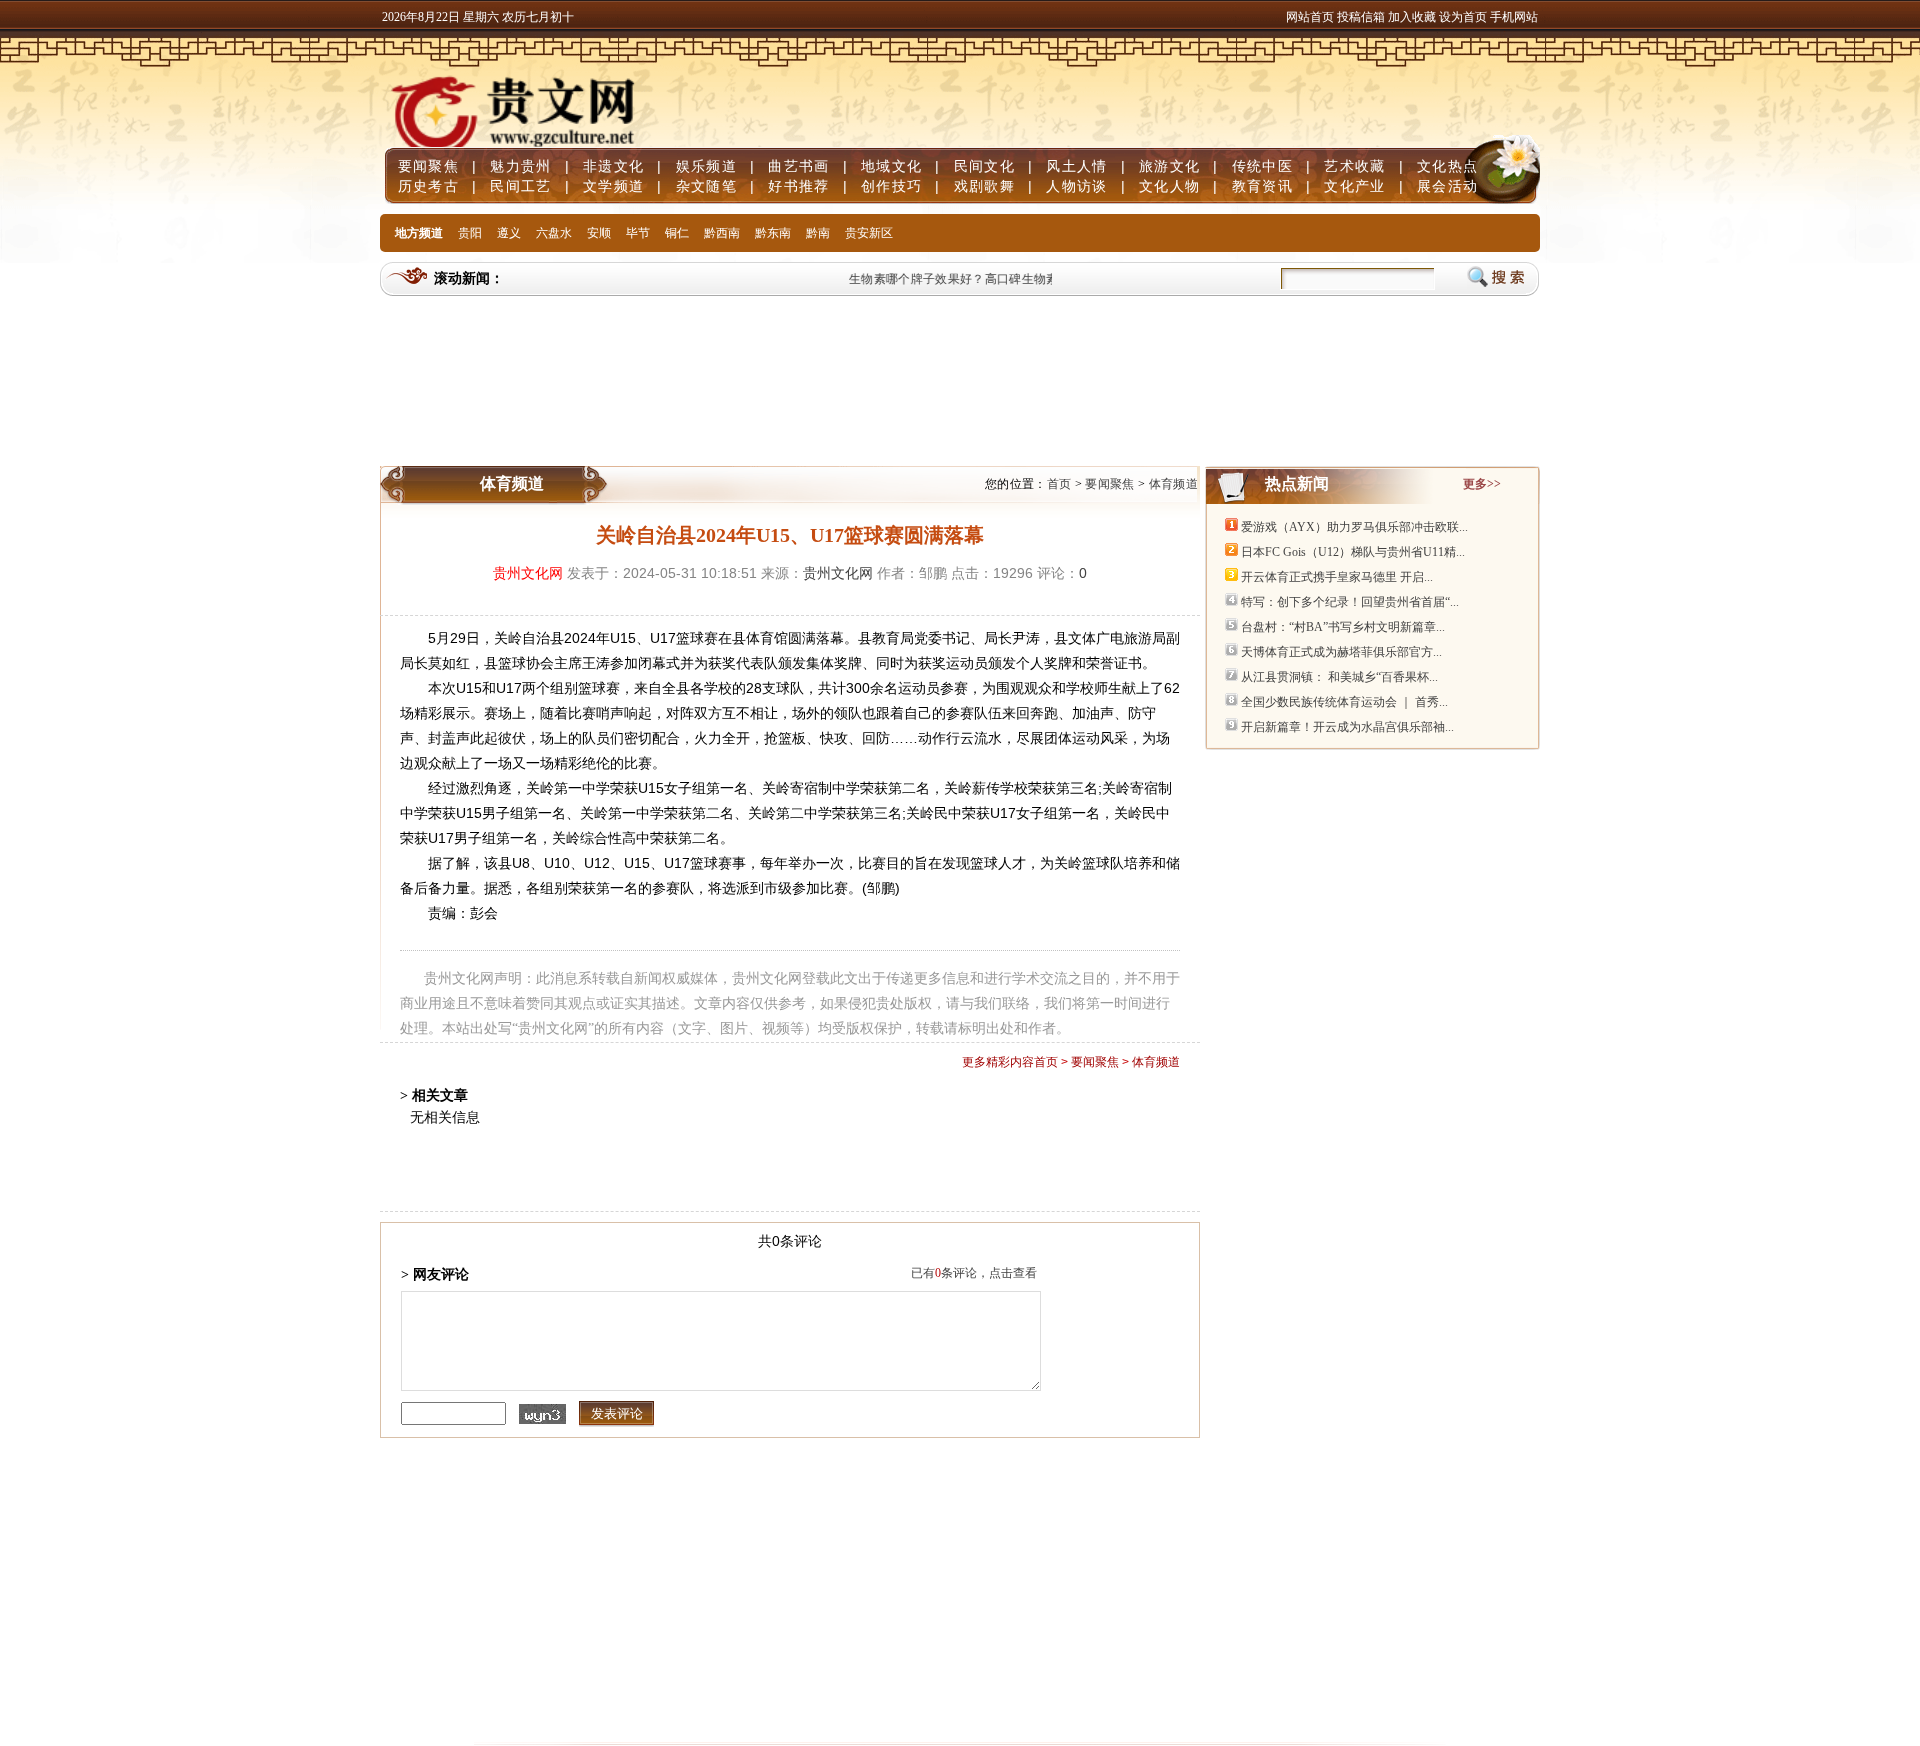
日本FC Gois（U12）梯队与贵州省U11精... (1353, 552)
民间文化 (984, 166)
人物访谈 (1076, 186)
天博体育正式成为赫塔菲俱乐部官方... (1341, 652)
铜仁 (677, 233)
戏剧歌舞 (984, 186)
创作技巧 (891, 186)
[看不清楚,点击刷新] (542, 1414)
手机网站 (1514, 17)
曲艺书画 (798, 166)
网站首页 (1310, 17)
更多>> (1482, 484)
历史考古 (428, 186)
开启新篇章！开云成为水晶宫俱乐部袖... (1347, 727)
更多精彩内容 (998, 1062)
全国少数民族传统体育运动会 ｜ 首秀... (1344, 702)
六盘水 (554, 233)
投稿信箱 (1361, 17)
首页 (1059, 484)
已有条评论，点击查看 (974, 1273)
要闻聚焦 (428, 166)
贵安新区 (869, 233)
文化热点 (1447, 166)
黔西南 (722, 233)
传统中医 (1262, 166)
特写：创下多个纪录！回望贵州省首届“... (1350, 602)
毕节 (638, 233)
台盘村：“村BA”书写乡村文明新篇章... (1343, 627)
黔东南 (773, 233)
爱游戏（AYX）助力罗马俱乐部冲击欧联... (1354, 527)
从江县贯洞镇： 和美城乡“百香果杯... (1339, 677)
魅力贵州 (520, 166)
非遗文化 (613, 166)
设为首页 (1463, 17)
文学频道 (613, 186)
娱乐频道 (706, 166)
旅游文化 (1169, 166)
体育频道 (1173, 484)
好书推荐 (798, 186)
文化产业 (1354, 186)
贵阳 (470, 233)
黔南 (818, 233)
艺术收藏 (1354, 166)
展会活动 (1447, 186)
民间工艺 (520, 186)
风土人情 (1076, 166)
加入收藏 (1413, 17)
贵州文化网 (528, 573)
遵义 (509, 233)
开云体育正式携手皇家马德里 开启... (1337, 577)
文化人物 (1169, 186)
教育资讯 (1262, 186)
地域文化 (891, 166)
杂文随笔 (706, 186)
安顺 (599, 233)
